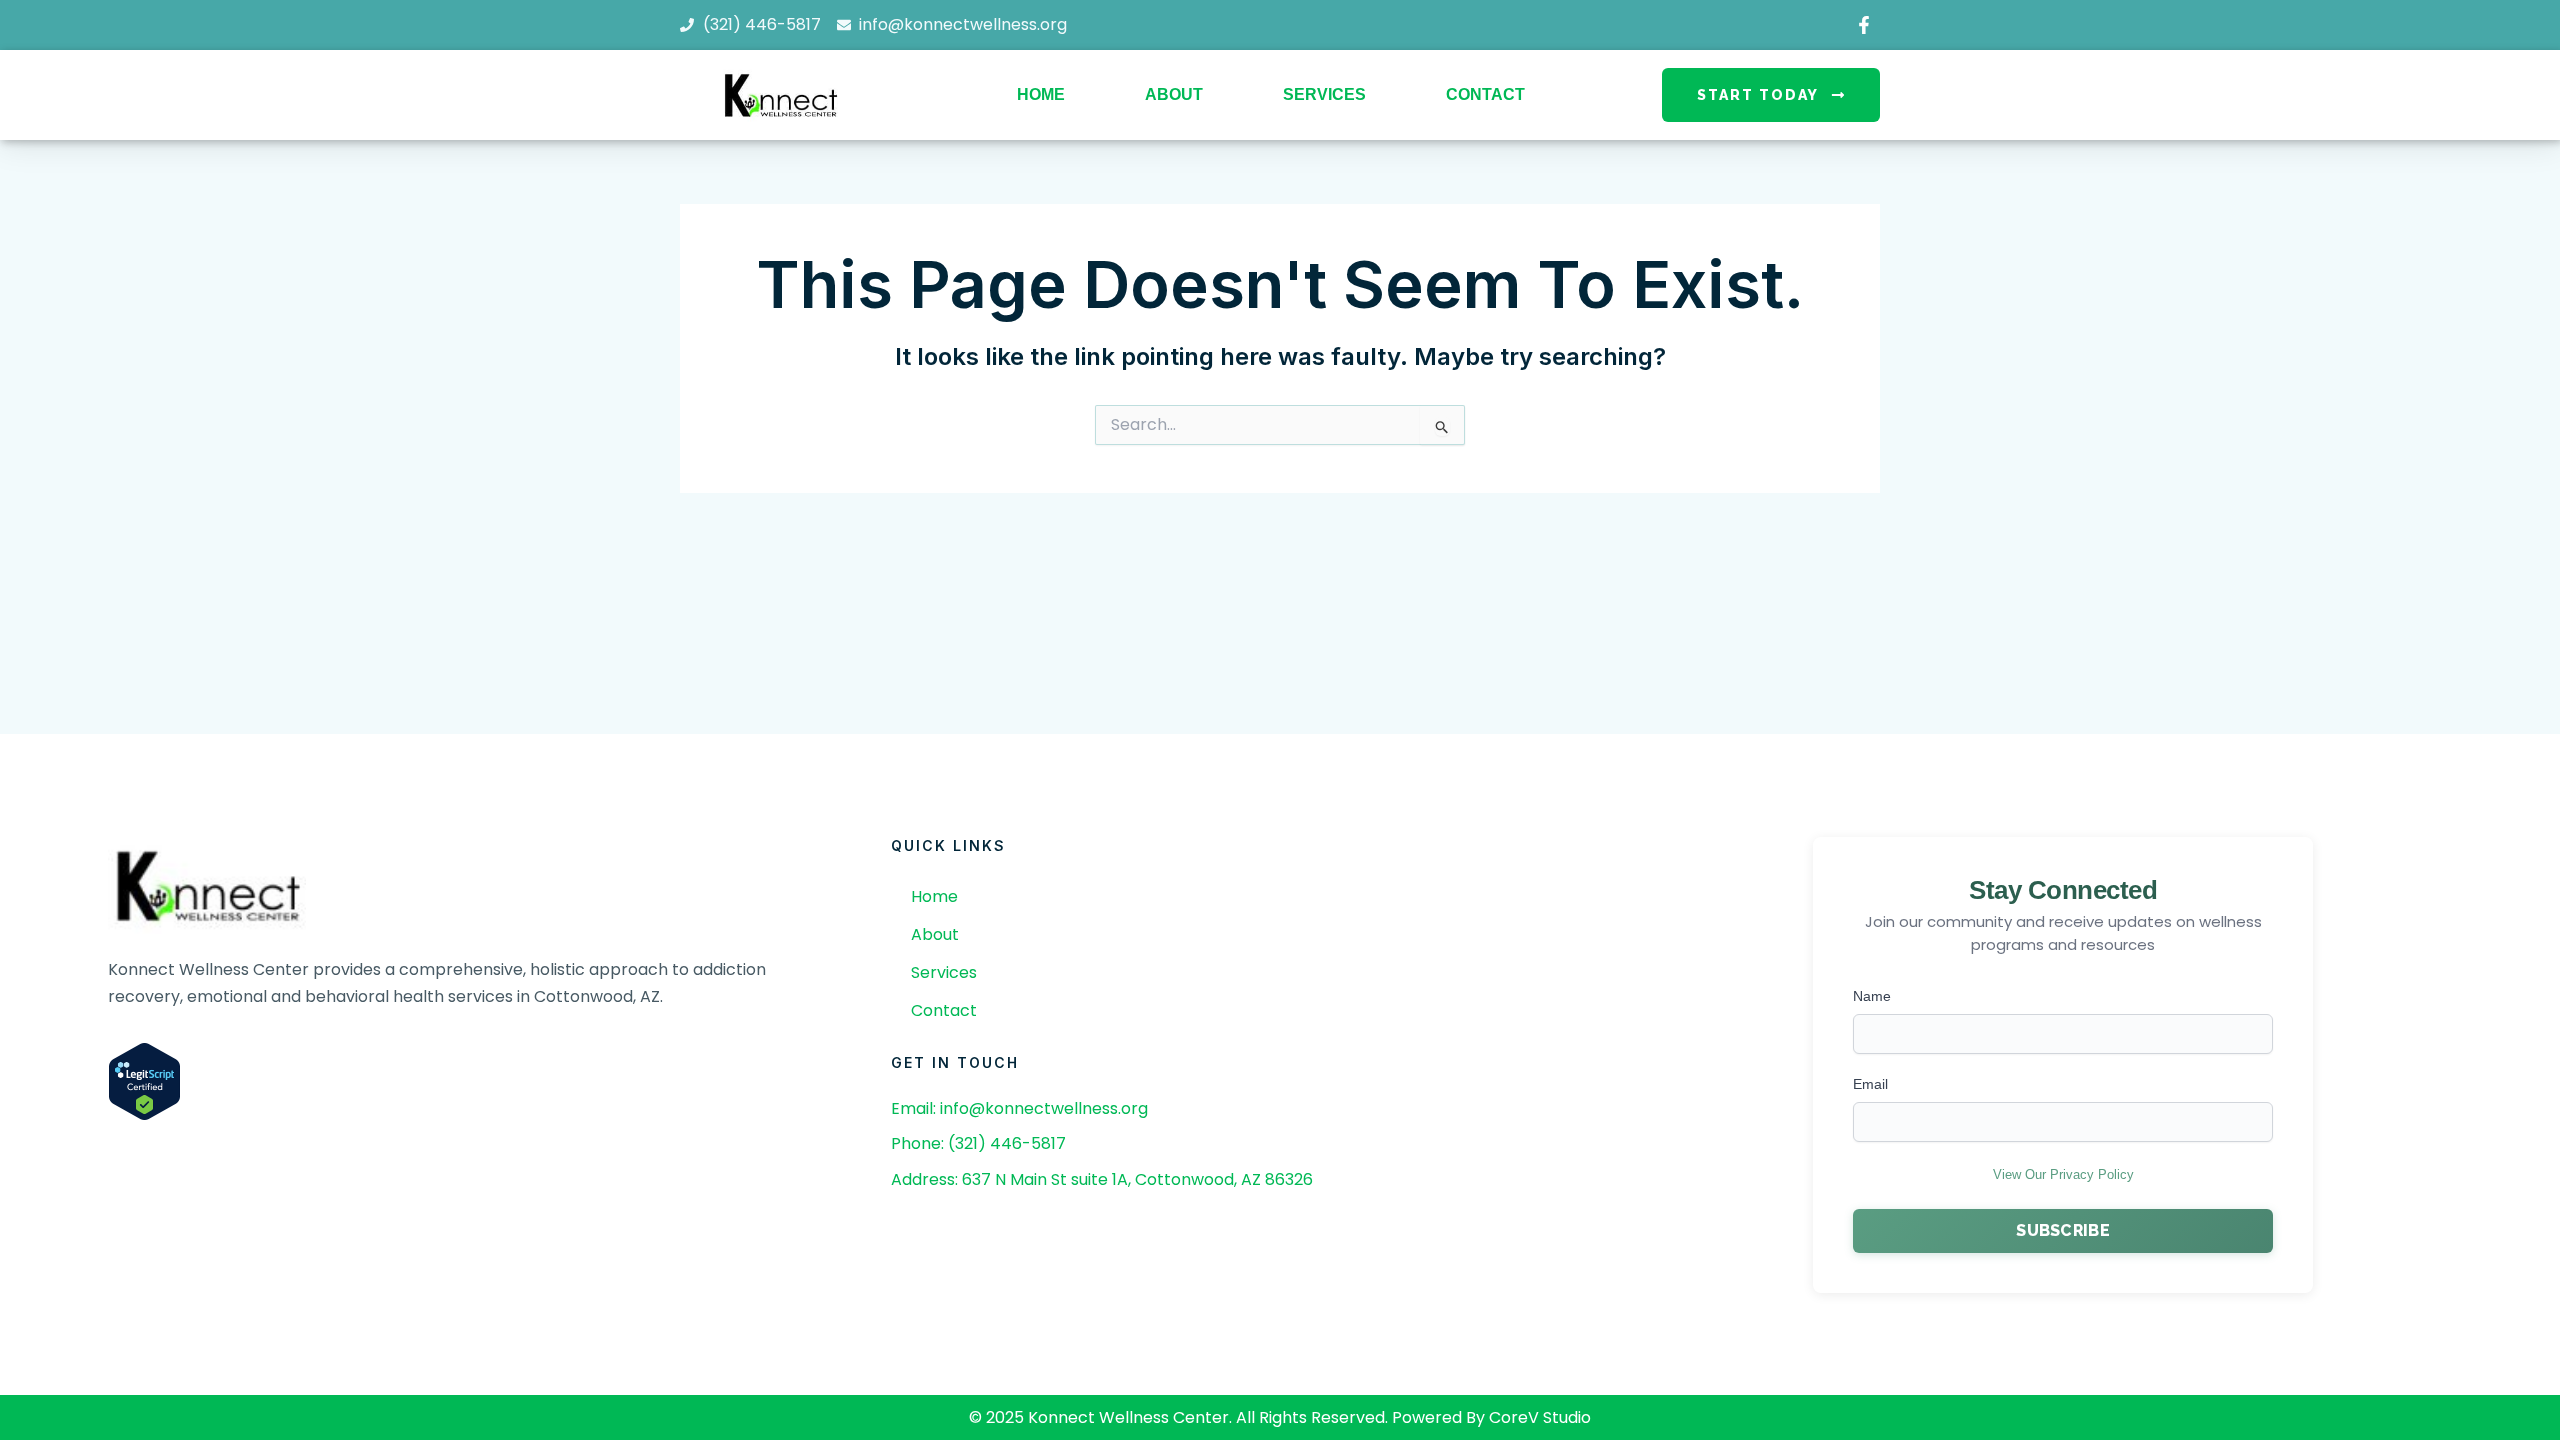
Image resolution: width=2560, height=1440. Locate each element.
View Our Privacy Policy (2063, 1174)
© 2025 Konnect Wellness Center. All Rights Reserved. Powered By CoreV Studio (1280, 1417)
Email (1870, 1084)
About (1174, 94)
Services (1324, 94)
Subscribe (2063, 1230)
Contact (1485, 94)
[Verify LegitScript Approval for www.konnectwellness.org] (144, 1080)
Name (1872, 996)
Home (1041, 94)
